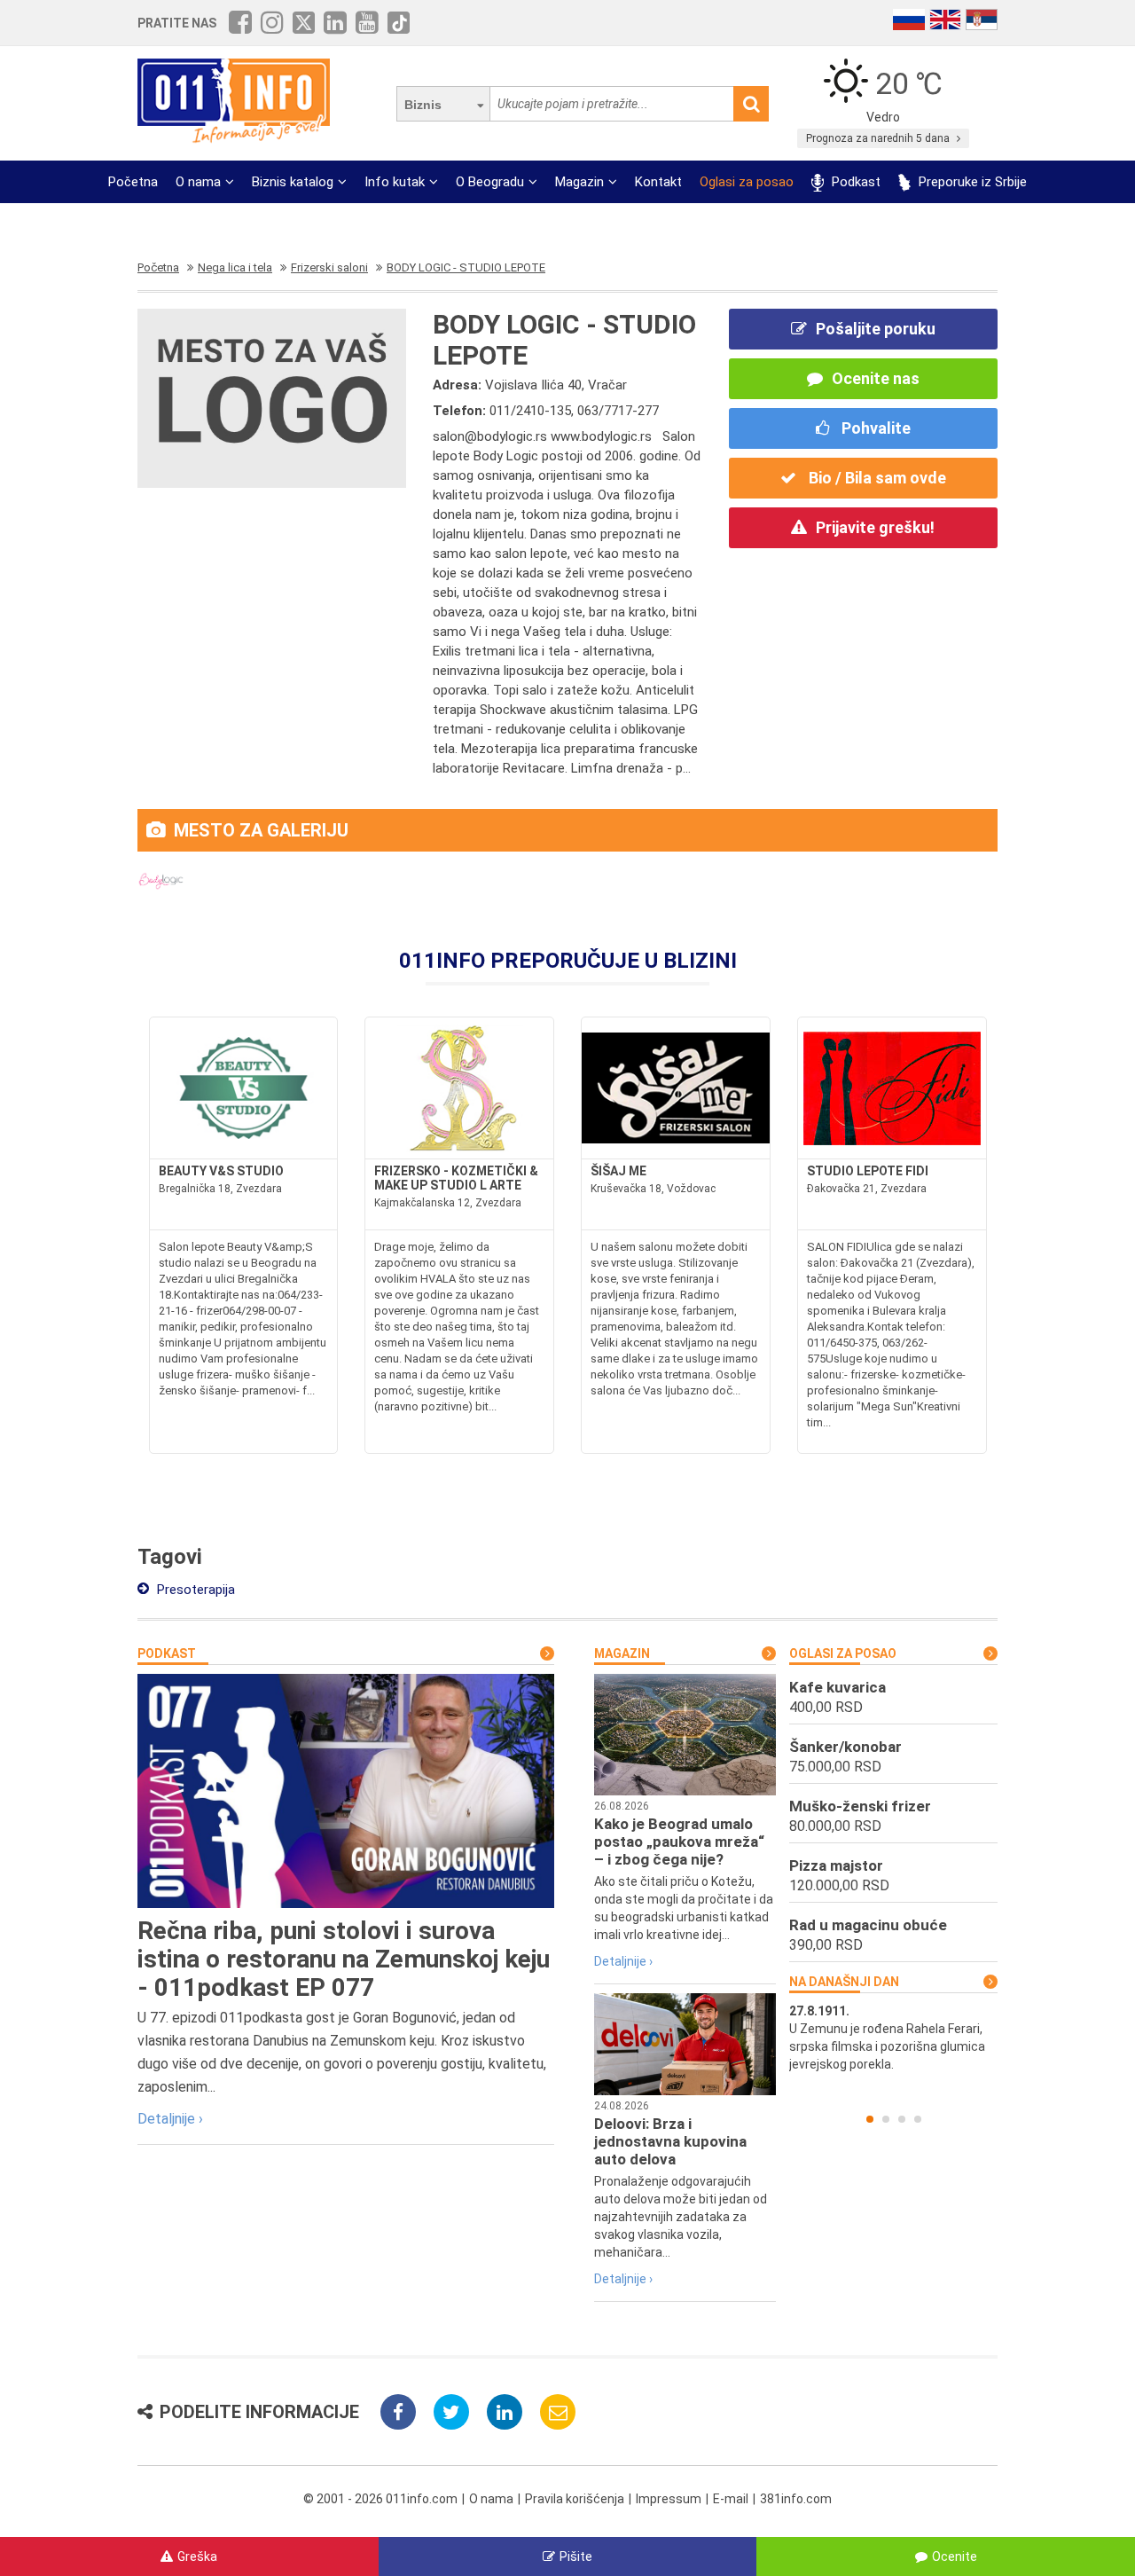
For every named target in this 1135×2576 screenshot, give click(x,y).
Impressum (669, 2499)
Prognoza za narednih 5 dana (879, 138)
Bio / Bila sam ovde (876, 478)
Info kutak (395, 182)
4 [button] (918, 2119)
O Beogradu (490, 182)
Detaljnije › (170, 2119)
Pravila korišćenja (575, 2499)
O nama (198, 182)
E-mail (731, 2499)
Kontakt (658, 182)
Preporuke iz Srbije (971, 182)
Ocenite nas (876, 378)
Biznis (423, 105)
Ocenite (955, 2556)
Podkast (854, 182)
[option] (893, 2038)
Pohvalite (874, 428)
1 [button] (870, 2119)
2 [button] (886, 2119)
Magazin (579, 182)
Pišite (576, 2556)
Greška (197, 2556)
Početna (133, 182)
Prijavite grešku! (875, 527)
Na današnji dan (844, 1982)
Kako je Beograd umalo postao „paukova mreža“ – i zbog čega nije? (679, 1842)
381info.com (796, 2499)
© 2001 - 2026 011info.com (380, 2499)
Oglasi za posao (747, 182)
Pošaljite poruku (876, 329)
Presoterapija (194, 1590)
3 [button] (902, 2119)
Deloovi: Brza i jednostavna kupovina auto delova (670, 2141)
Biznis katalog (293, 182)
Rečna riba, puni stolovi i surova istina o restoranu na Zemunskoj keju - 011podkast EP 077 (344, 1959)
